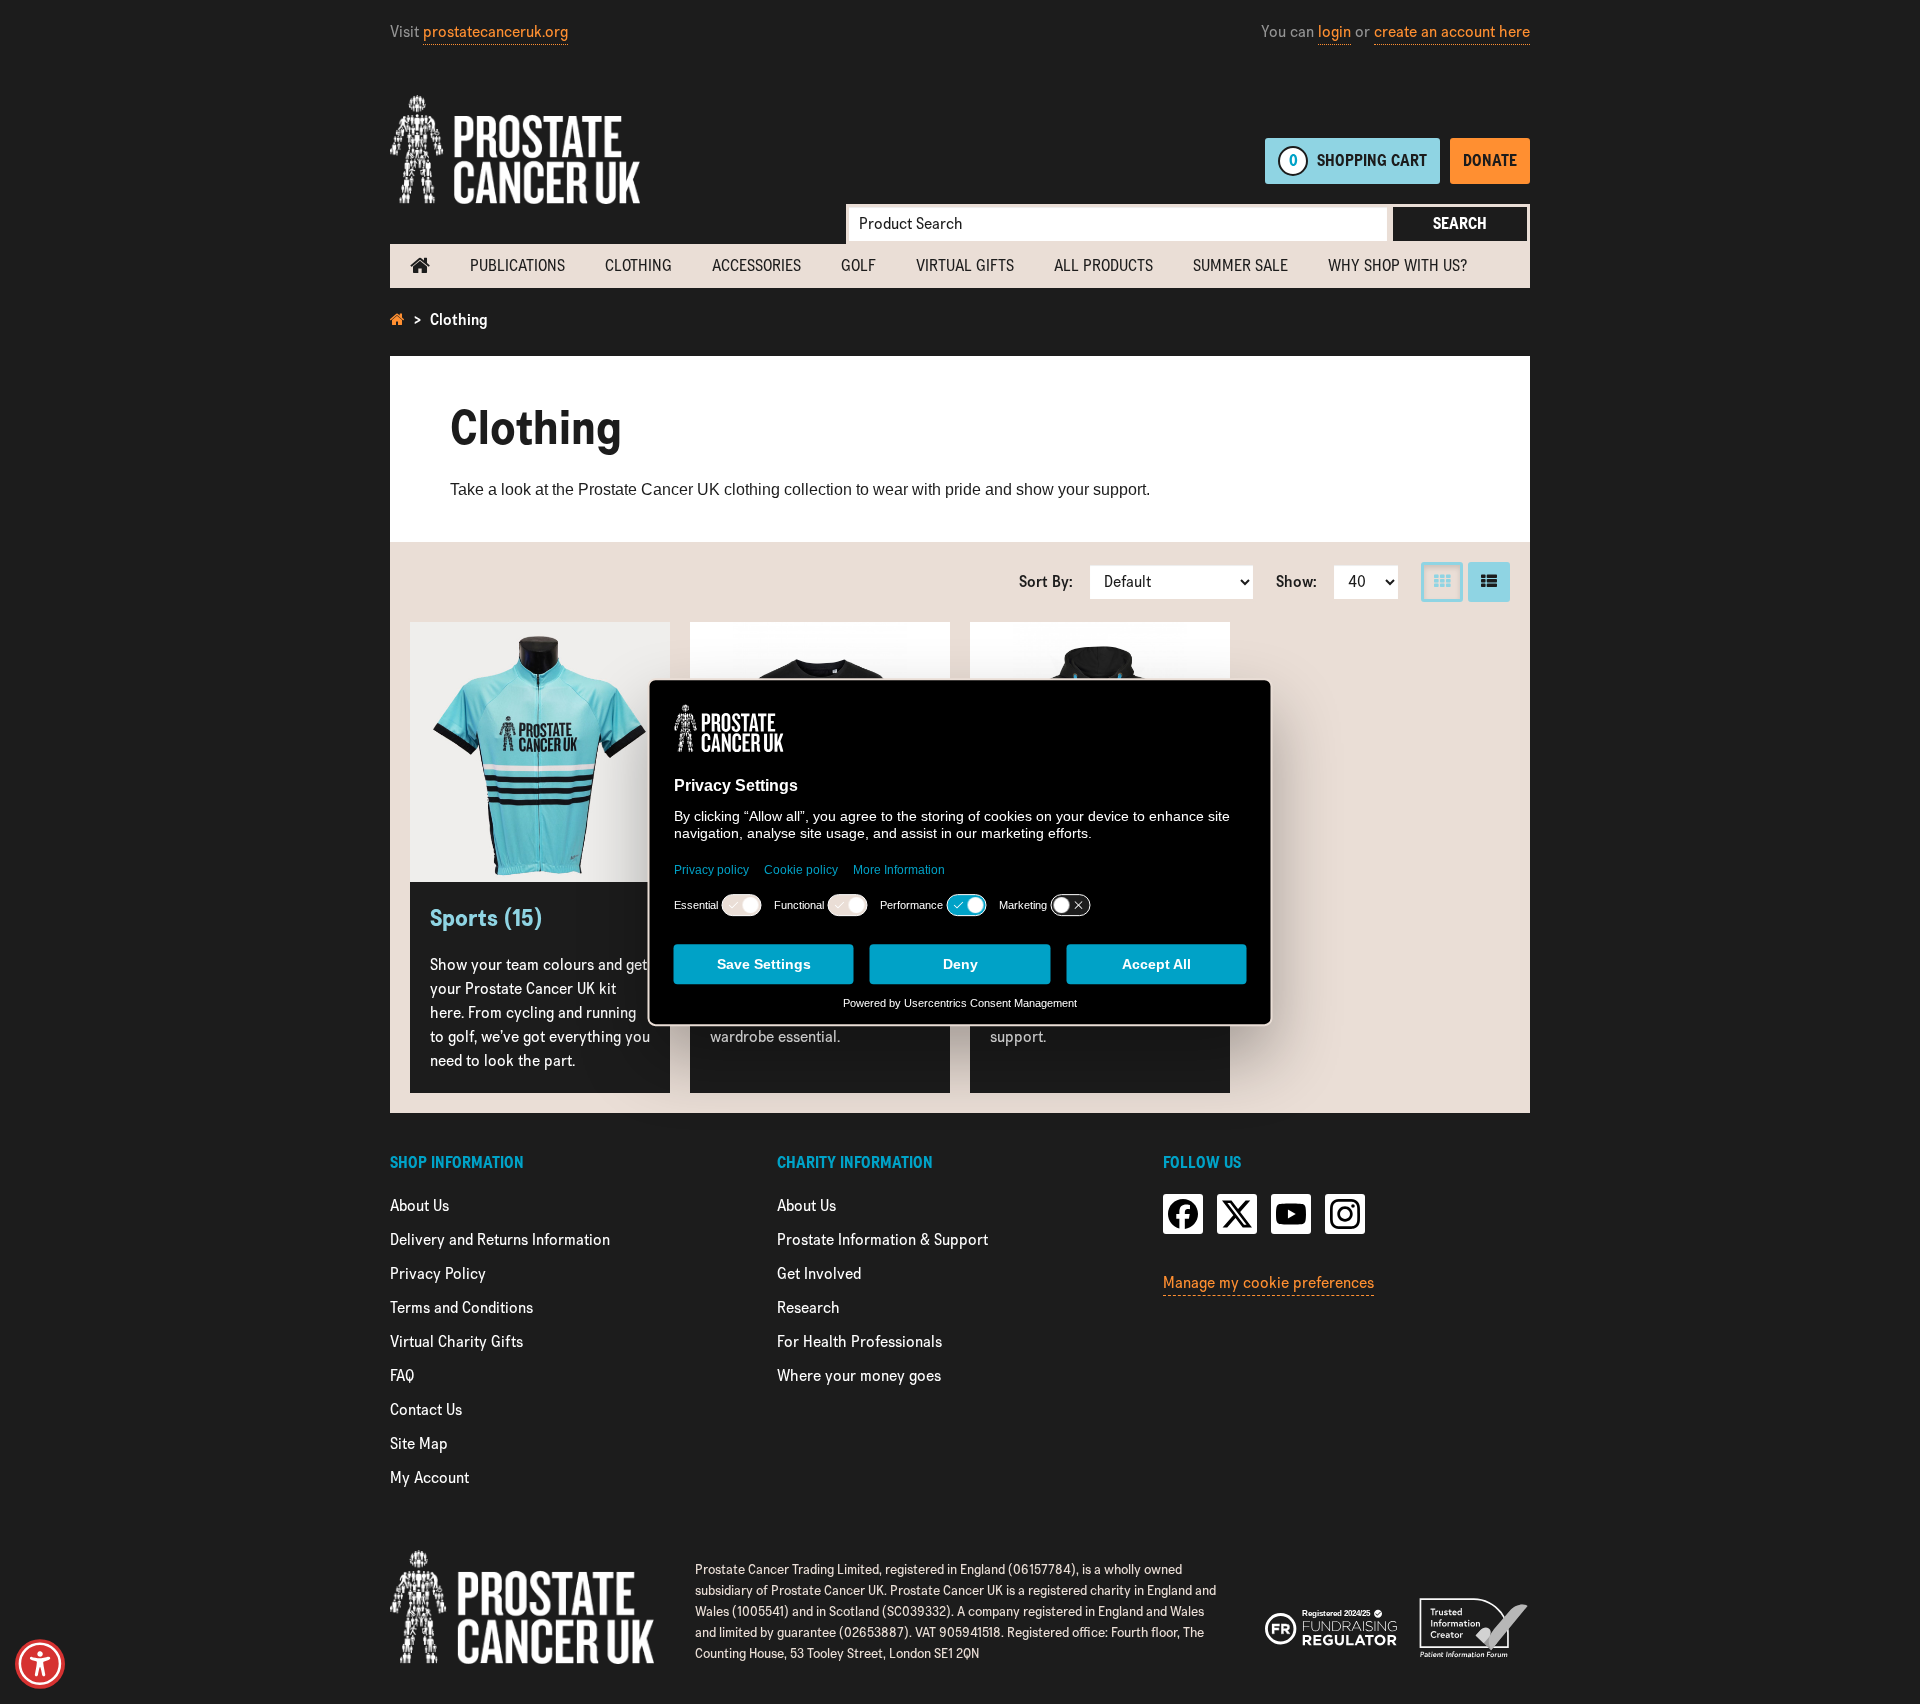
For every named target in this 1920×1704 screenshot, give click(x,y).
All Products (1103, 265)
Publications (517, 265)
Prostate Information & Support (882, 1239)
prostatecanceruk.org (495, 31)
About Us (419, 1205)
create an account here (1452, 31)
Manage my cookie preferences (1268, 1282)
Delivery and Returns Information (500, 1239)
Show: (1296, 581)
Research (808, 1307)
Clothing (638, 265)
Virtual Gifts (965, 265)
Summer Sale (1240, 265)
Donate (1490, 160)
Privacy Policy (438, 1273)
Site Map (419, 1443)
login (1334, 31)
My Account (429, 1477)
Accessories (756, 265)
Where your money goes (859, 1375)
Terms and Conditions (461, 1307)
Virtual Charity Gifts (456, 1341)
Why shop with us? (1397, 265)
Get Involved (819, 1273)
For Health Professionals (859, 1341)
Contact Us (426, 1409)
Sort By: (1046, 581)
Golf (858, 265)
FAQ (402, 1375)
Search (1460, 223)
